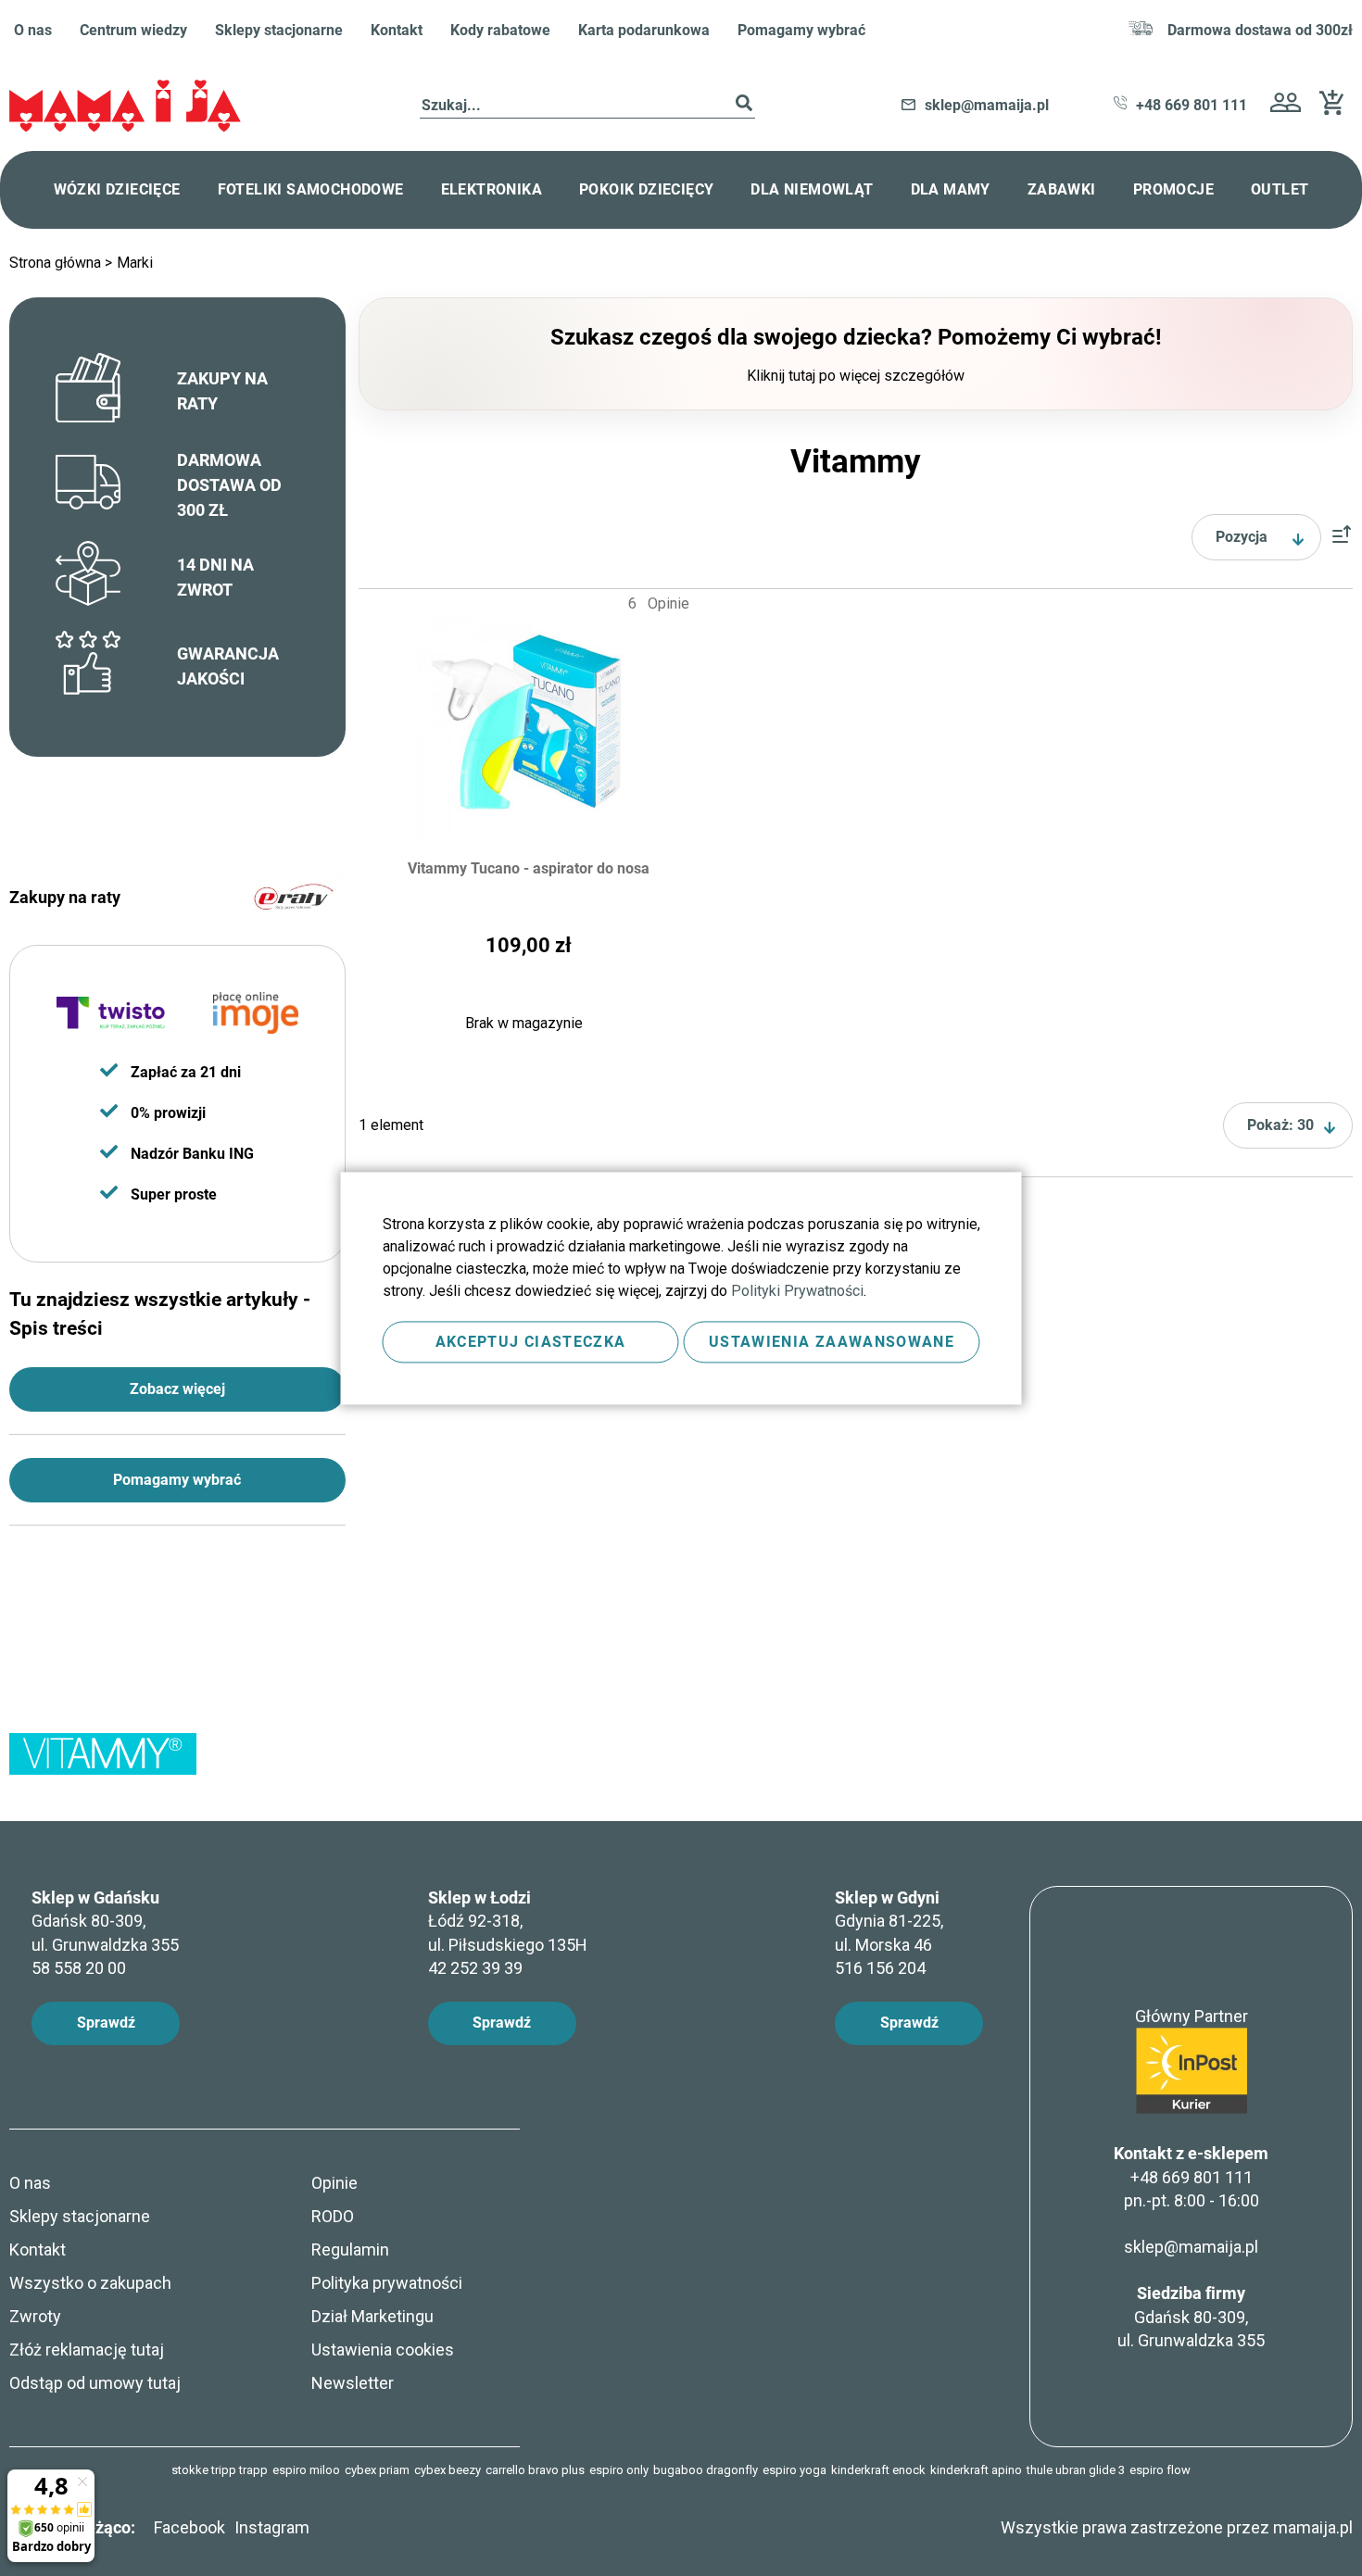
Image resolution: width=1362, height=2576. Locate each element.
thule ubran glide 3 (1076, 2470)
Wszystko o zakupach (90, 2283)
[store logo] (125, 106)
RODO (333, 2216)
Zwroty (35, 2316)
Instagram (272, 2527)
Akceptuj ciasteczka (531, 1342)
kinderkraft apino (976, 2470)
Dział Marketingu (372, 2316)
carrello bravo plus (535, 2470)
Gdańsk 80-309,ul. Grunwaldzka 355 (1191, 2316)
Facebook (189, 2527)
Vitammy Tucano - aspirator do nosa (529, 868)
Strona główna (57, 263)
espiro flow (1160, 2470)
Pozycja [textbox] (1242, 537)
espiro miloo (306, 2470)
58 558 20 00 (79, 1968)
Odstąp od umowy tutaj (95, 2383)
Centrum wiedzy (133, 30)
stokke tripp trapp (220, 2470)
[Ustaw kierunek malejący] (1342, 538)
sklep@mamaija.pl (1191, 2247)
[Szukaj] (744, 106)
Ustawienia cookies (383, 2350)
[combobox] (588, 106)
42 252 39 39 (475, 1968)
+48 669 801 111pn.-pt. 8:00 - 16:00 (1192, 2189)
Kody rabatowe (500, 30)
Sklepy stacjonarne (279, 30)
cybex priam (377, 2470)
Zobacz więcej (177, 1389)
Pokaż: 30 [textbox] (1280, 1125)
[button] (1286, 106)
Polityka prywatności (387, 2283)
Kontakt (397, 30)
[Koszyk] (1336, 110)
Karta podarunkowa (644, 30)
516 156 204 (880, 1968)
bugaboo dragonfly (706, 2470)
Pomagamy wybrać (801, 30)
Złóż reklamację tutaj (87, 2350)
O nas (33, 30)
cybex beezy (448, 2470)
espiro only (619, 2470)
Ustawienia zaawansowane (832, 1342)
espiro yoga (794, 2470)
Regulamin (350, 2249)
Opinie (334, 2183)
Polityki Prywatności (797, 1291)
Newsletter (353, 2383)
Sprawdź (106, 2023)
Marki (135, 263)
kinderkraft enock (878, 2470)
